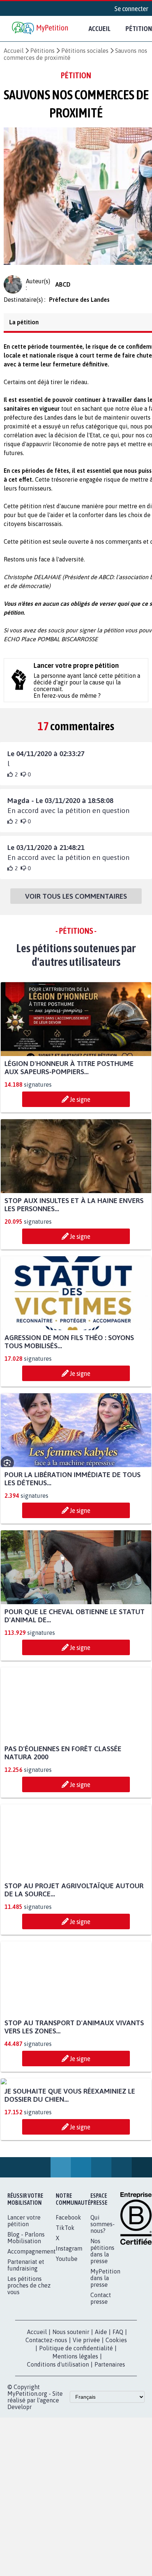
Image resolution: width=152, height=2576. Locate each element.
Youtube (67, 2342)
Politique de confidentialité (76, 2432)
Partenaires (110, 2448)
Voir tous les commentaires (76, 903)
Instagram (69, 2332)
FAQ (118, 2415)
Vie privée (86, 2423)
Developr (20, 2490)
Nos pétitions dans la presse (102, 2334)
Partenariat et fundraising (26, 2348)
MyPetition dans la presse (105, 2361)
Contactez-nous (46, 2423)
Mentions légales (75, 2440)
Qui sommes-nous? (103, 2307)
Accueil (100, 28)
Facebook (68, 2301)
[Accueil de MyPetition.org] (41, 29)
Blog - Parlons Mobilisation (26, 2321)
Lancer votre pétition (24, 2304)
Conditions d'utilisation (58, 2448)
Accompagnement (32, 2335)
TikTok (65, 2311)
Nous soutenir (71, 2415)
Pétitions (42, 51)
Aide (101, 2415)
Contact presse (101, 2382)
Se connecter (131, 8)
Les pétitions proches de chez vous (29, 2369)
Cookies (116, 2423)
